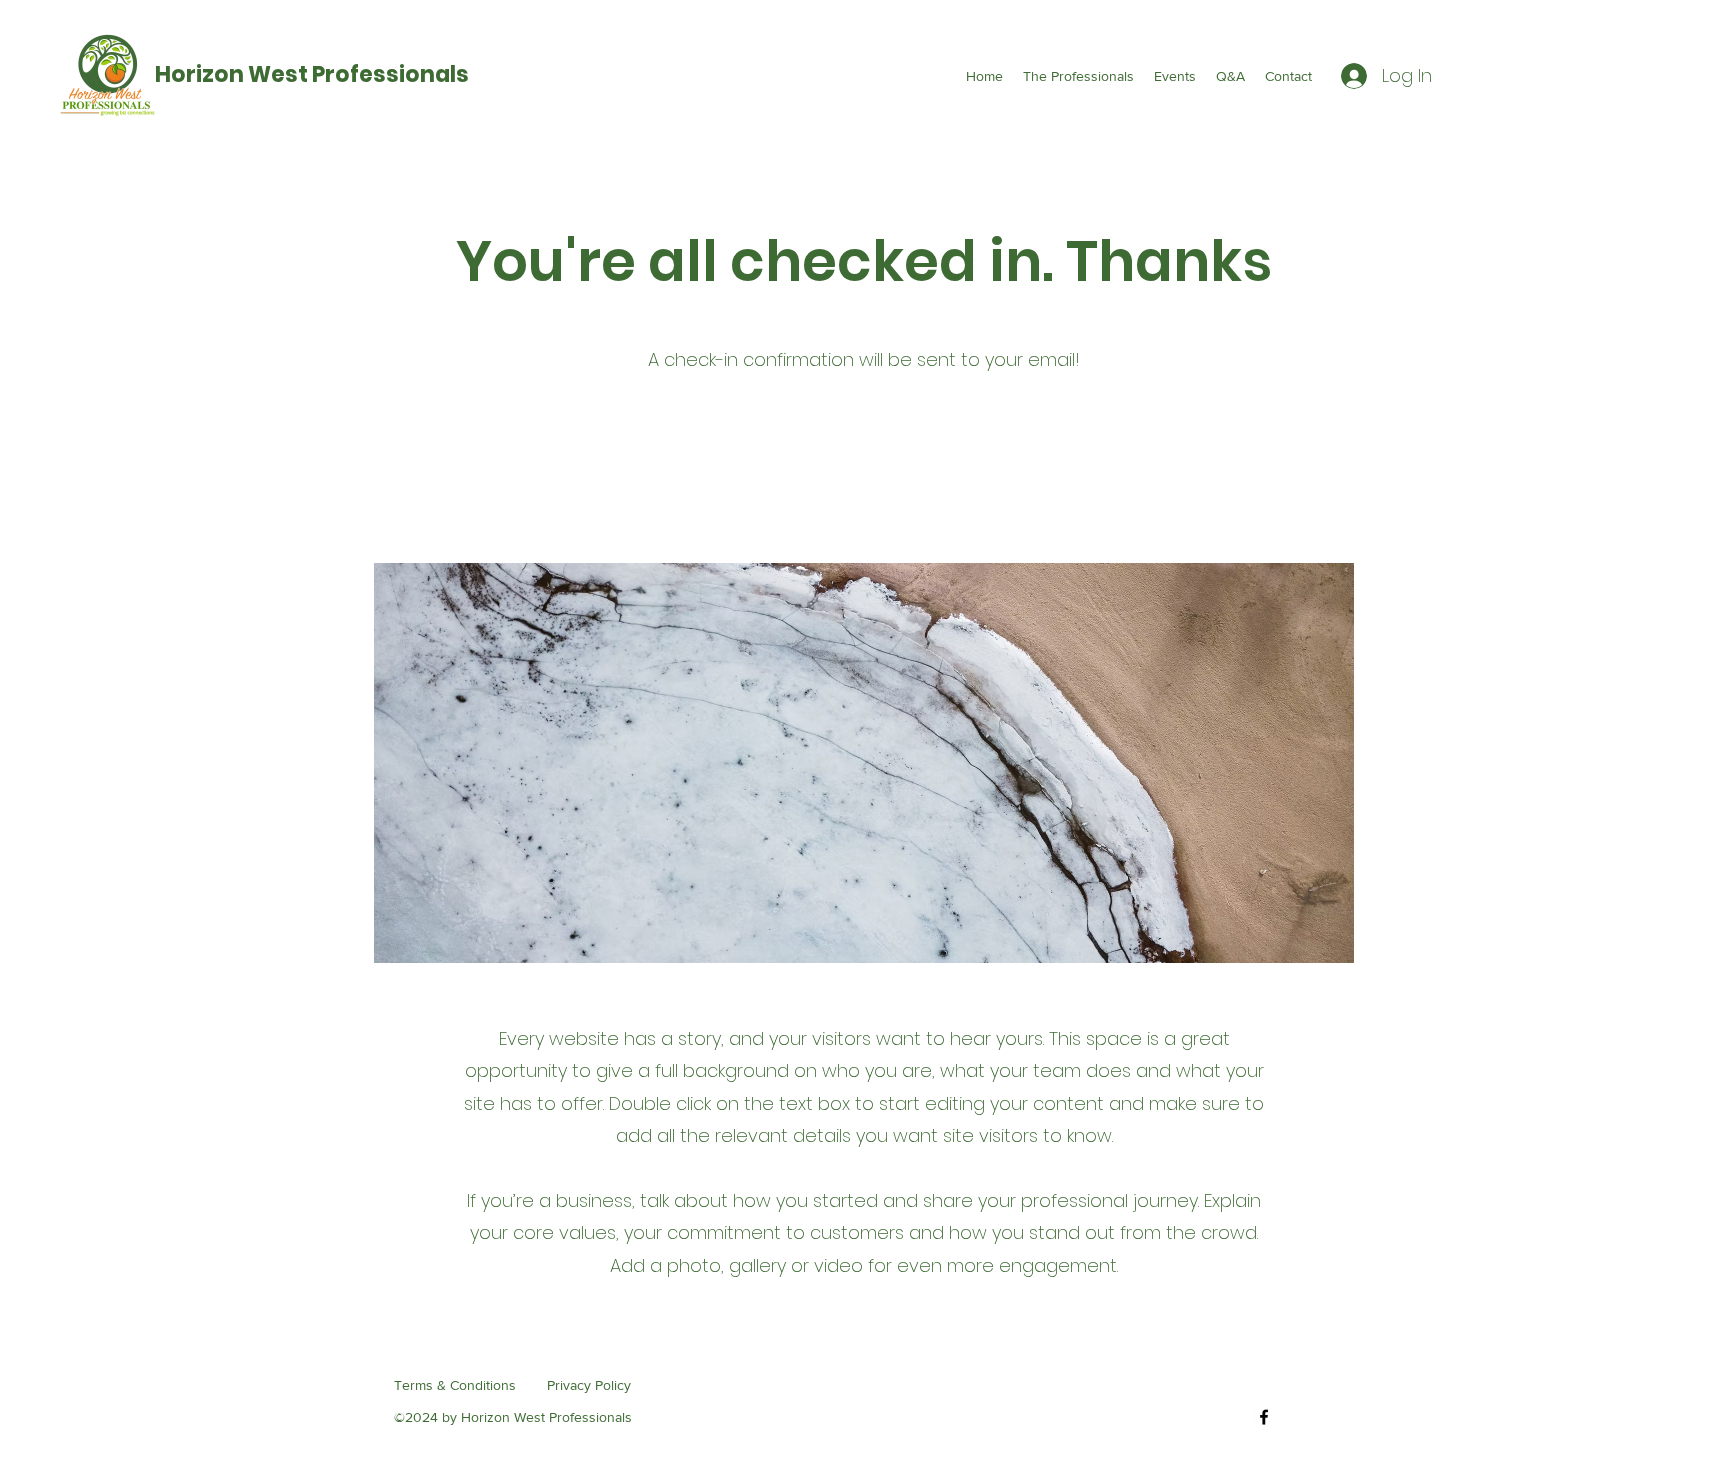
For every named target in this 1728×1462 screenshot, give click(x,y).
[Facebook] (1264, 1417)
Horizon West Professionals (312, 74)
